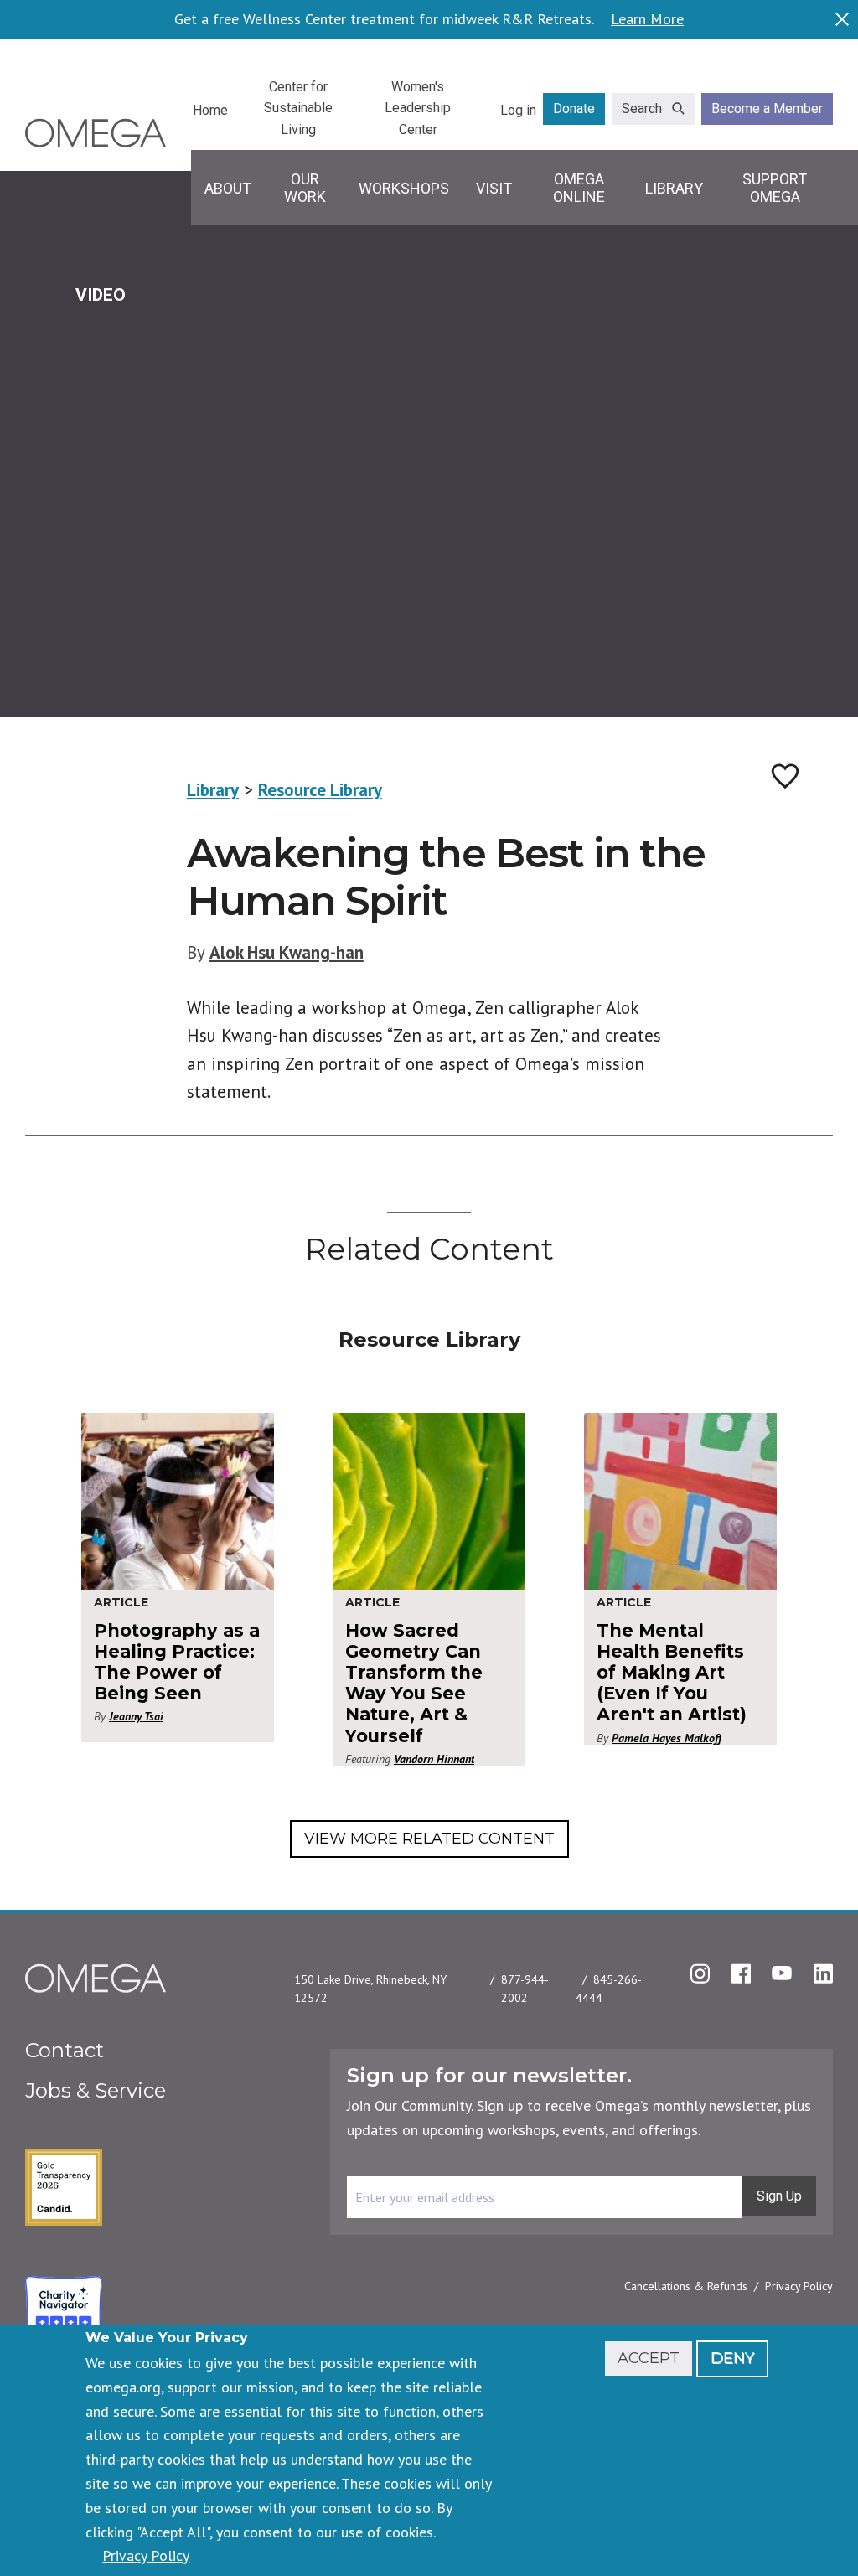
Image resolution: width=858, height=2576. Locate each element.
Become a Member (767, 109)
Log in (518, 110)
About (228, 188)
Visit (494, 188)
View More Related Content (429, 1839)
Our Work (305, 188)
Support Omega (775, 188)
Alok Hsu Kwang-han (287, 952)
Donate (574, 109)
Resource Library (320, 790)
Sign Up (779, 2196)
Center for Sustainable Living (298, 108)
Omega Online (579, 188)
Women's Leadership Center (418, 108)
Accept (649, 2358)
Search (642, 109)
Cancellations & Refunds (686, 2286)
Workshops (404, 188)
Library (674, 188)
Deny (732, 2358)
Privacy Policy (799, 2286)
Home (210, 110)
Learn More (647, 19)
